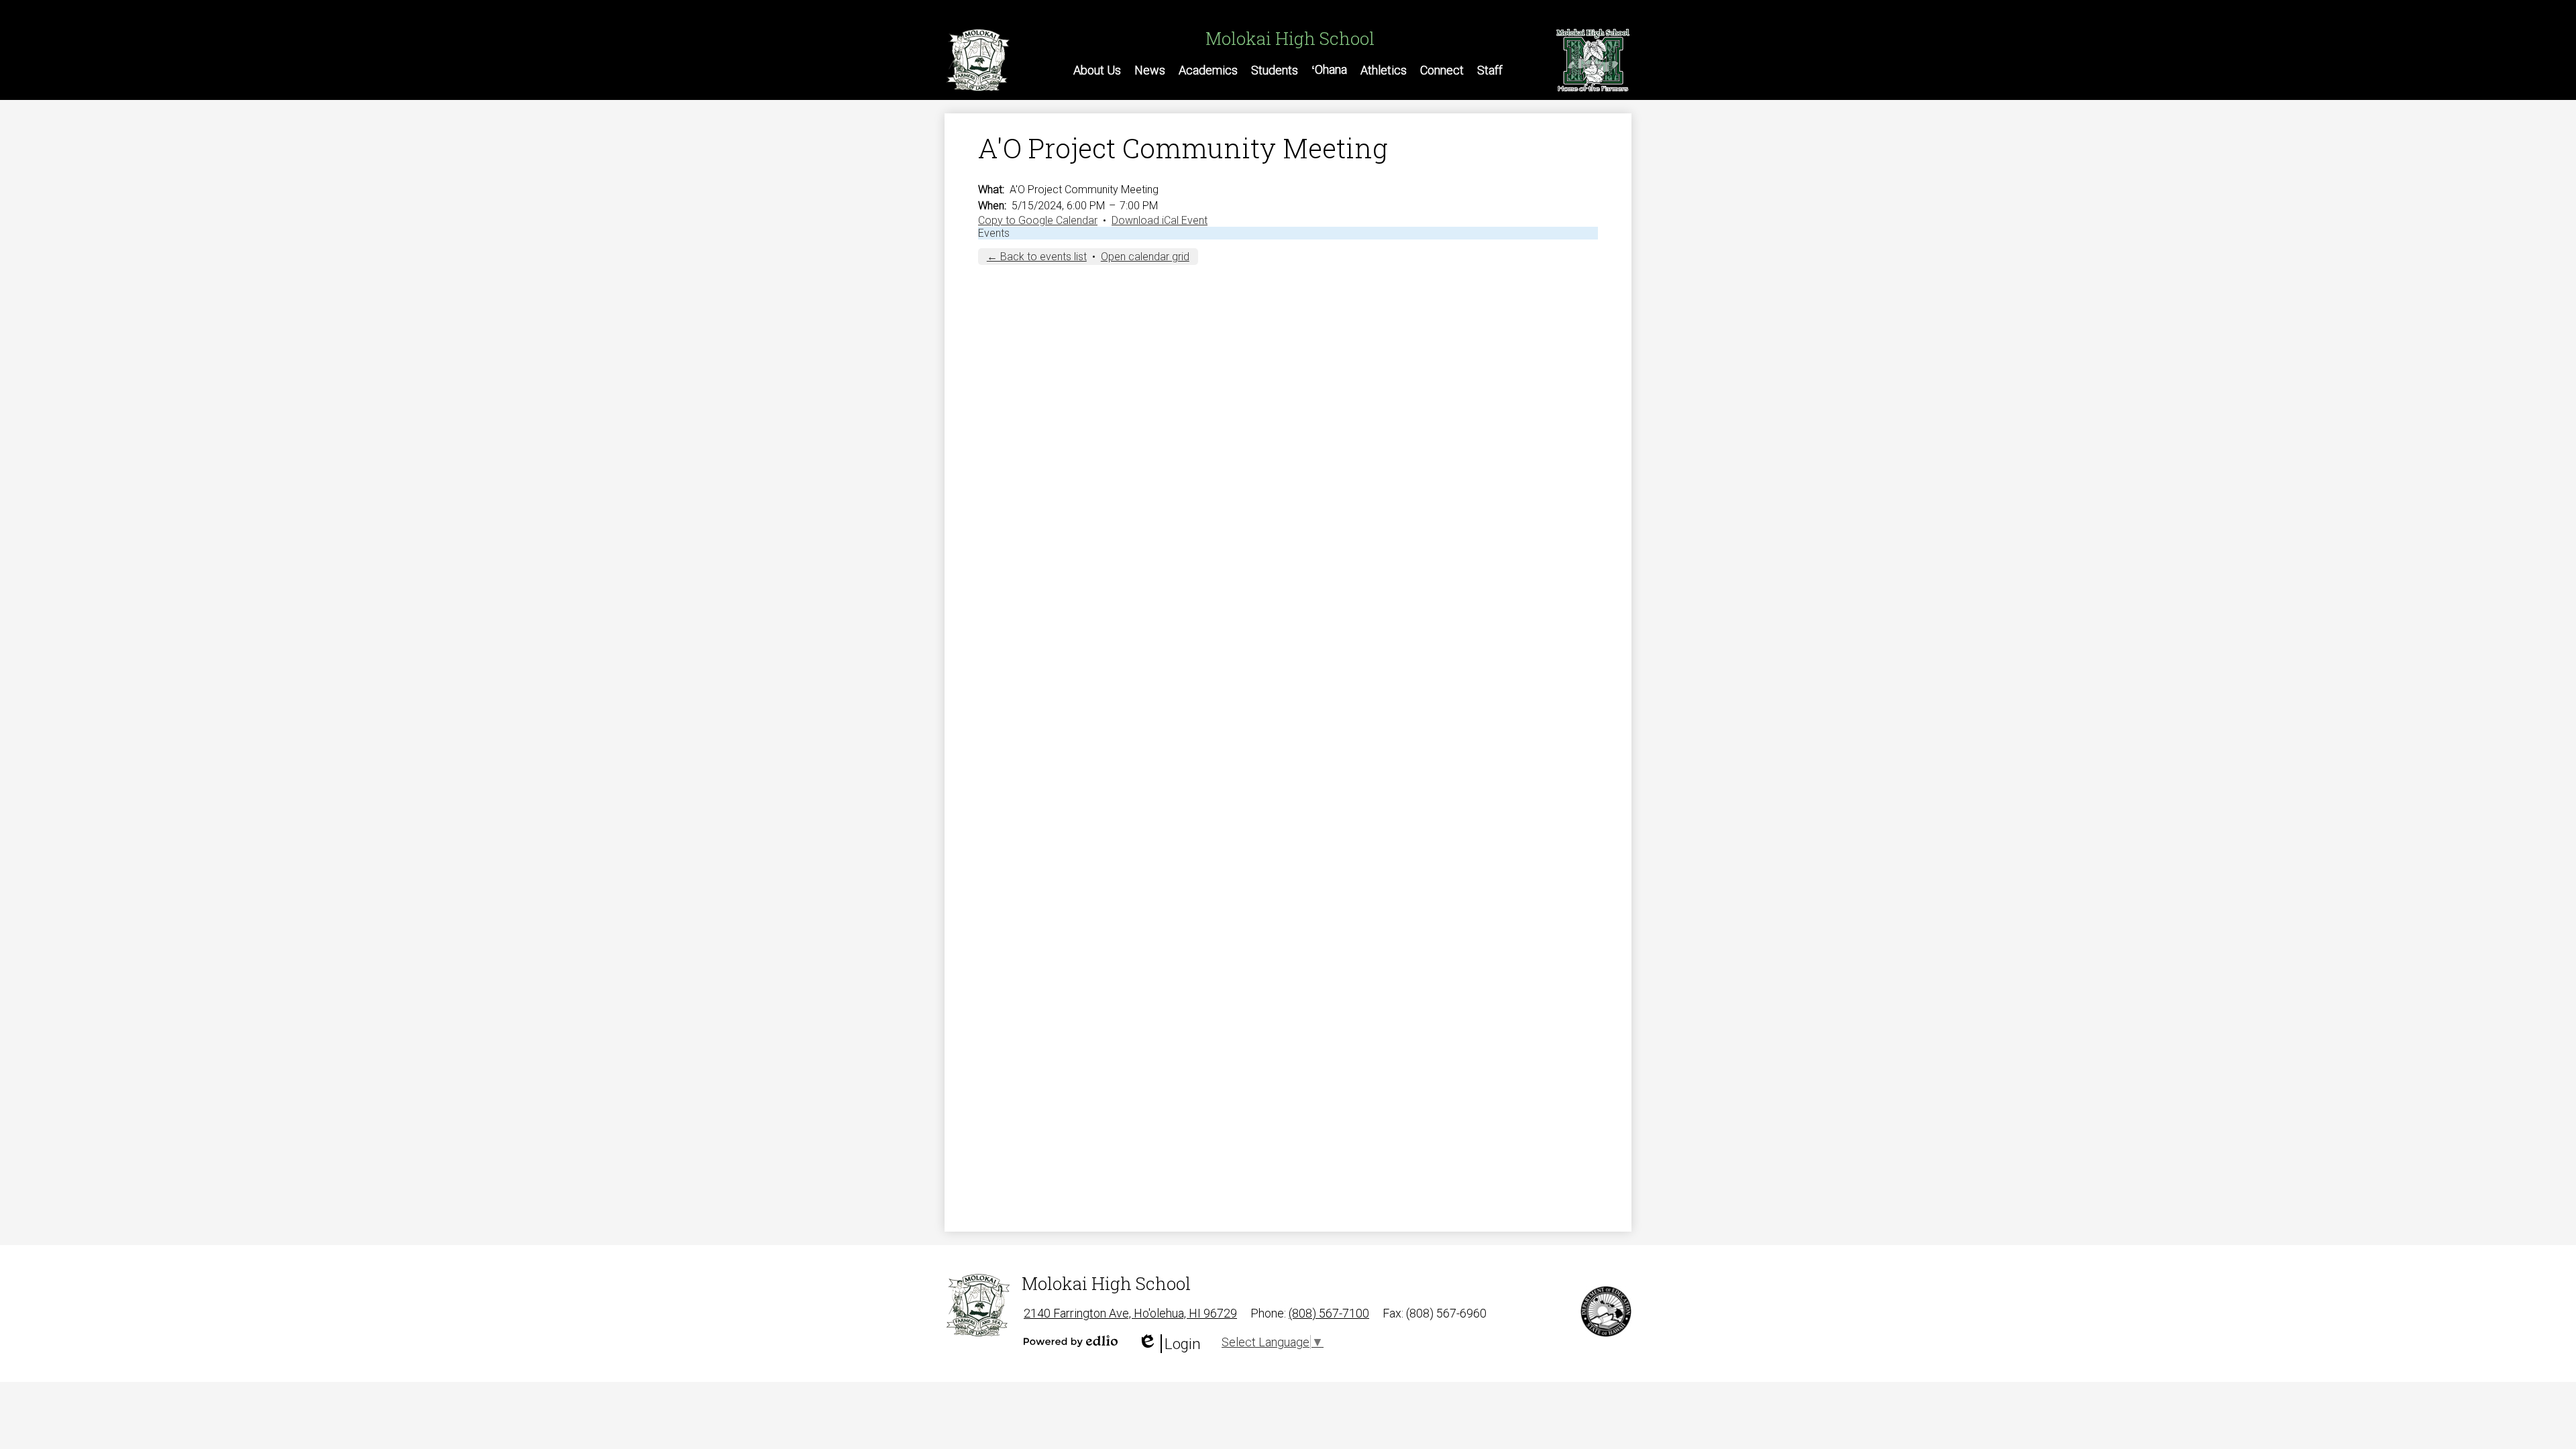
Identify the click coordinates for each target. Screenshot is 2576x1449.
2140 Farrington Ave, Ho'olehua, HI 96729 (1130, 1313)
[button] (1097, 70)
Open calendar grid (1145, 257)
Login (1169, 1344)
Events (994, 233)
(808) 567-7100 (1329, 1313)
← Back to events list (1037, 257)
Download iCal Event (1160, 220)
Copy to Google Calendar (1038, 220)
